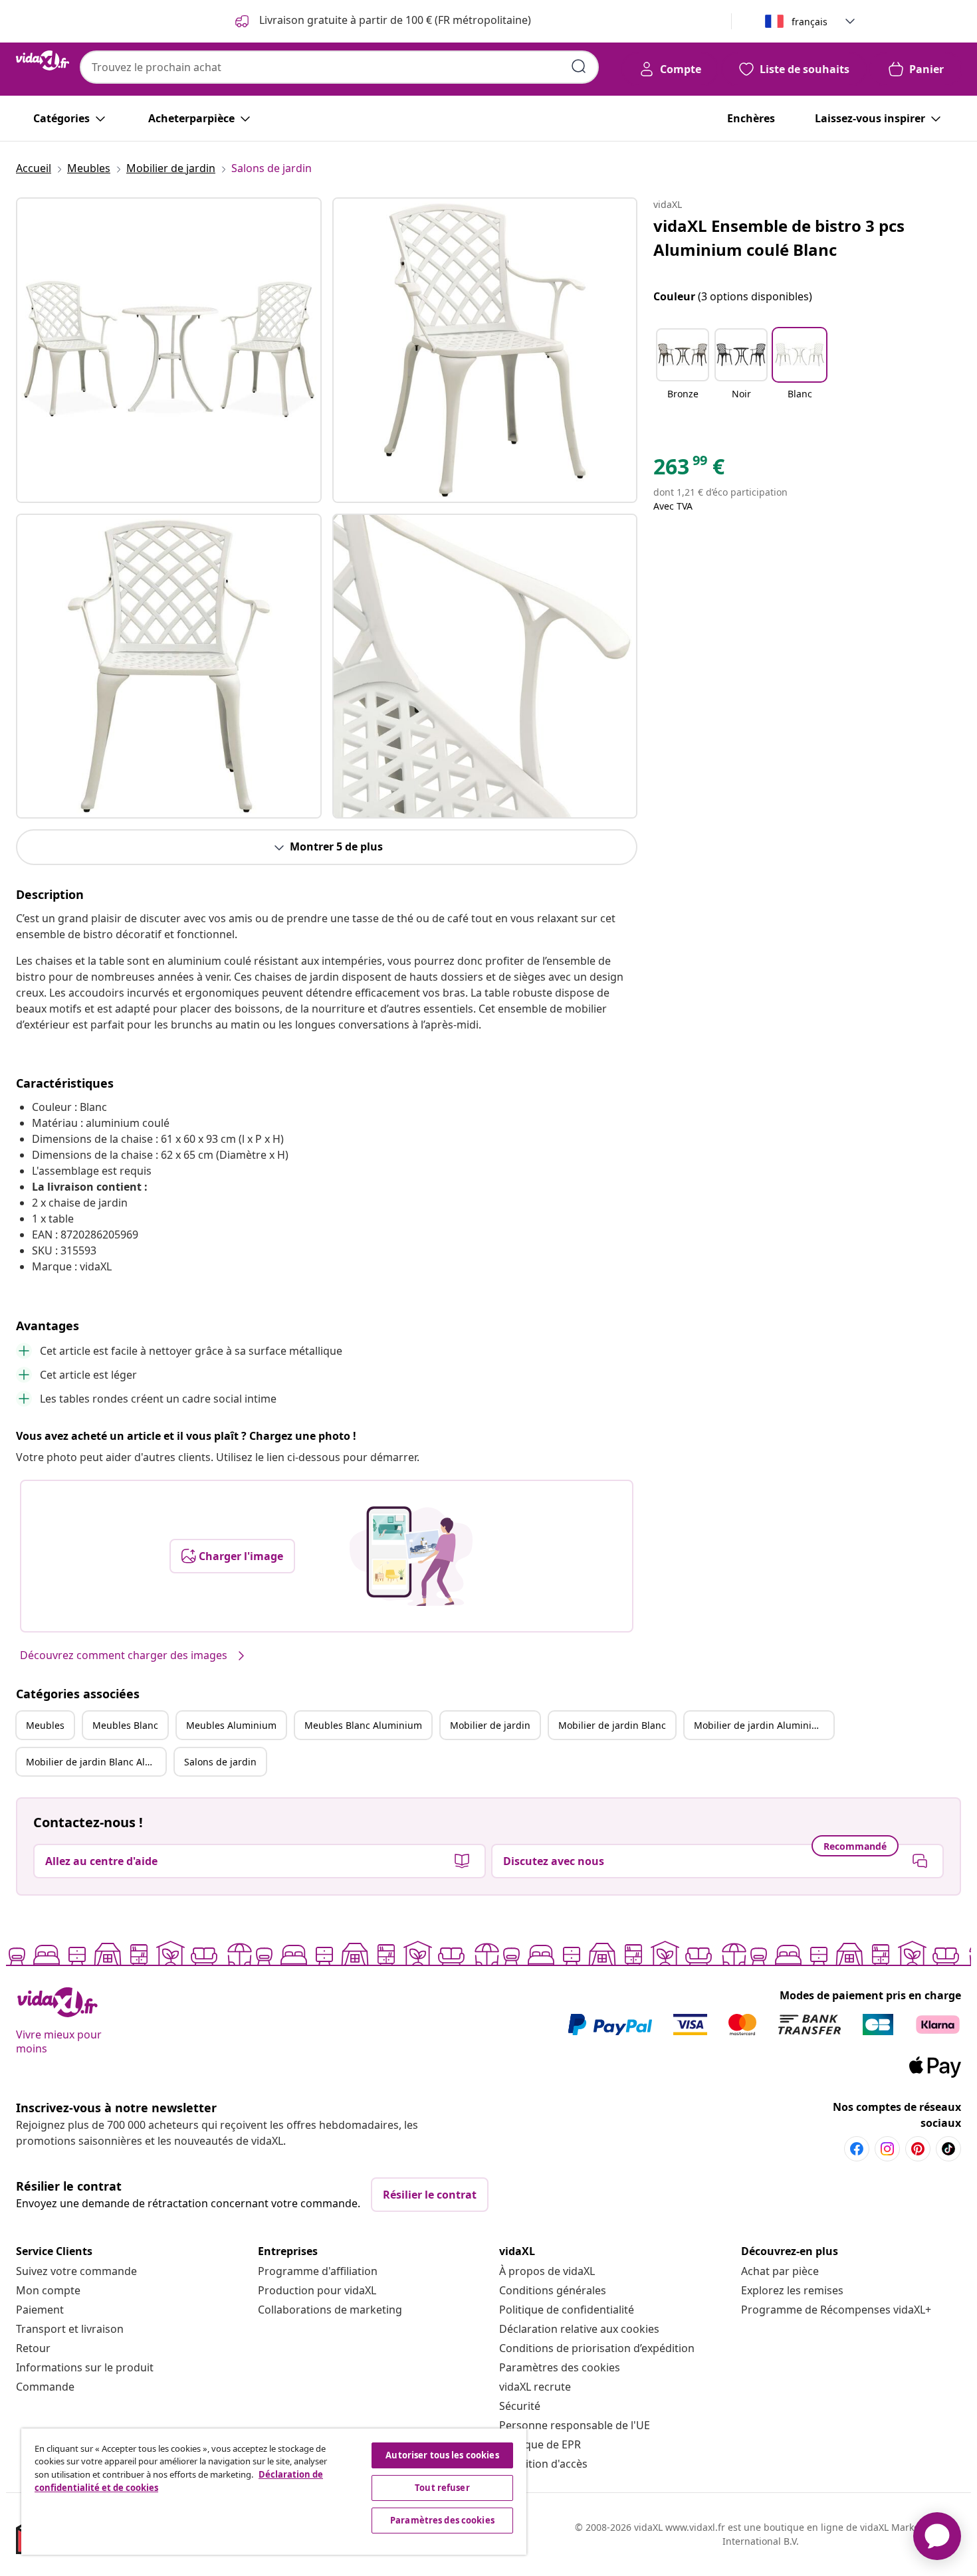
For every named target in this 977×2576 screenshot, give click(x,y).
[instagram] (887, 2149)
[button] (683, 372)
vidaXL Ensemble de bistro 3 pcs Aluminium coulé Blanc (779, 238)
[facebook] (857, 2149)
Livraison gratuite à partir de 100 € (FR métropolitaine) (394, 20)
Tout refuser (442, 2488)
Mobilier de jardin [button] (490, 1725)
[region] (274, 2492)
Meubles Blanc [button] (125, 1725)
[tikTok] (948, 2149)
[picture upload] (411, 1556)
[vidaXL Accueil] (43, 60)
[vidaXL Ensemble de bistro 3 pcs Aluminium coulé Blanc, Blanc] (169, 350)
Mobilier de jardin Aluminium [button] (760, 1725)
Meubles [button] (45, 1725)
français (810, 22)
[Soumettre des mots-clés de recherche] (579, 66)
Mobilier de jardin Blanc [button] (612, 1725)
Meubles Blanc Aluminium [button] (363, 1725)
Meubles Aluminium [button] (231, 1725)
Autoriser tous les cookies (442, 2455)
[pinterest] (918, 2149)
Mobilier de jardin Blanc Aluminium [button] (96, 1762)
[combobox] (339, 67)
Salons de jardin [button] (220, 1762)
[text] (689, 470)
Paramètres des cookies (560, 2367)
